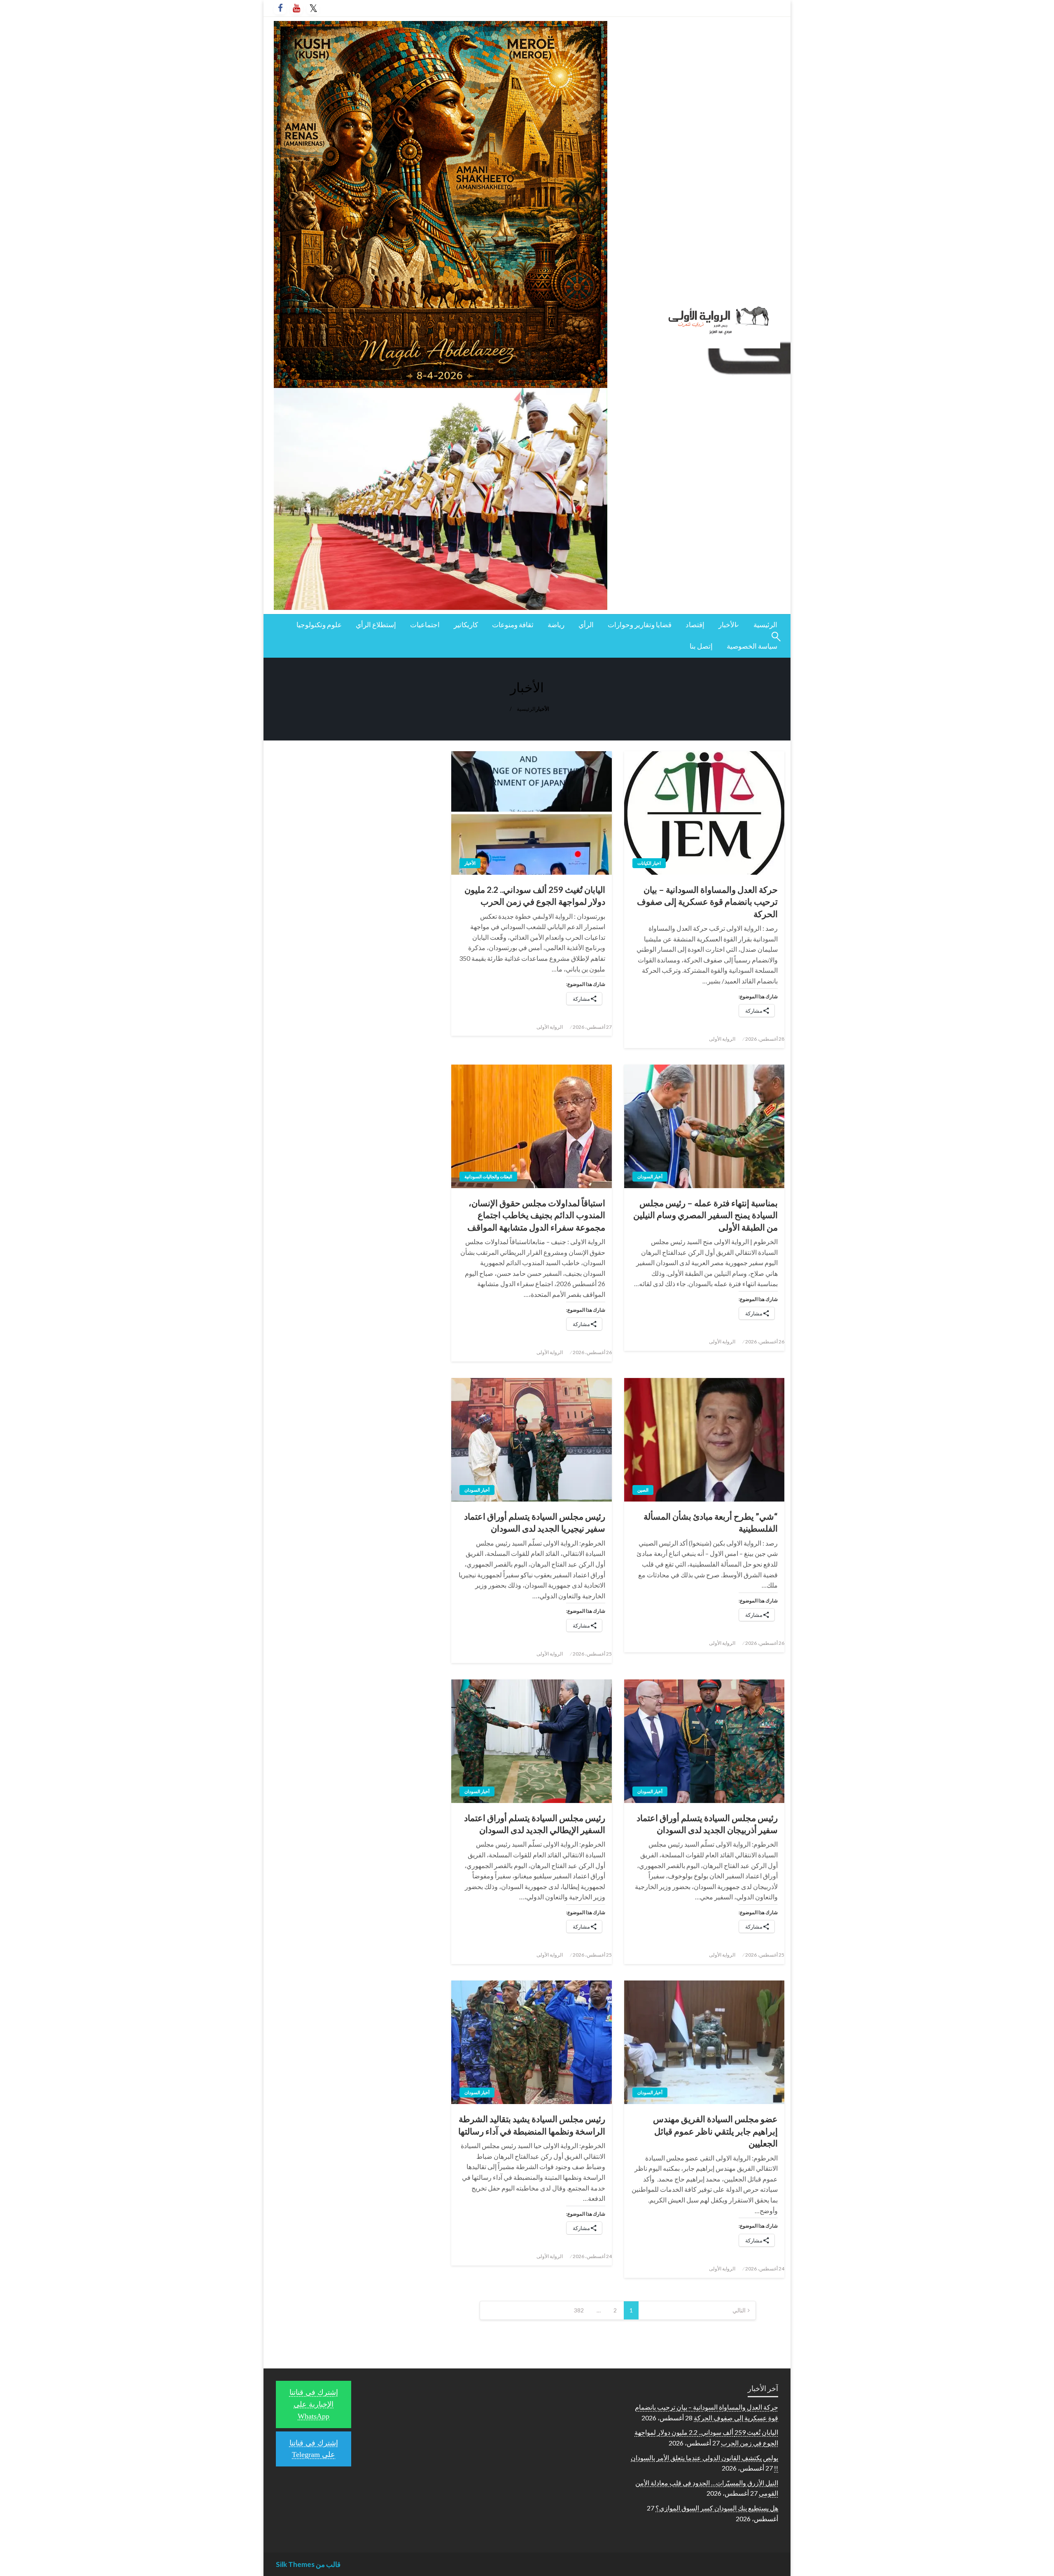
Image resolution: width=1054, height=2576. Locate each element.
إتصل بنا (701, 646)
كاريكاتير (466, 625)
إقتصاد (695, 625)
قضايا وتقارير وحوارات (640, 625)
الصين (643, 1490)
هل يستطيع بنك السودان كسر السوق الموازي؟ (717, 2508)
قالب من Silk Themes (308, 2564)
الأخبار (728, 625)
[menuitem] (765, 625)
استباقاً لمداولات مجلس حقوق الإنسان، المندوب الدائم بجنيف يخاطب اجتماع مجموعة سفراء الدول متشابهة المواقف (536, 1215)
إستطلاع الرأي (376, 625)
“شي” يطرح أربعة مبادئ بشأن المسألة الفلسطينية (711, 1522)
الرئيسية (765, 625)
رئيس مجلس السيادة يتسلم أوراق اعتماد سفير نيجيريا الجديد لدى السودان (534, 1522)
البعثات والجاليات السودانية (488, 1176)
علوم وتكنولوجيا (319, 625)
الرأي (586, 625)
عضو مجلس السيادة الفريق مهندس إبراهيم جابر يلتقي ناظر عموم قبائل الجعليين (715, 2131)
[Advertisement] (353, 815)
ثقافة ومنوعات (513, 625)
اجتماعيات (425, 625)
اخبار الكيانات (649, 863)
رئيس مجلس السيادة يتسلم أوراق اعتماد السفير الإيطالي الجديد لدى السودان (534, 1824)
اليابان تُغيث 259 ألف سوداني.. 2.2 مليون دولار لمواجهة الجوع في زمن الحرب (535, 895)
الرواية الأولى (722, 1039)
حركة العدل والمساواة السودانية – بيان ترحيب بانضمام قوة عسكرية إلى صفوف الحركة (707, 901)
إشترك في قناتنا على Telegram (314, 2449)
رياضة (556, 625)
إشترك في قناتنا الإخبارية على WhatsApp (314, 2404)
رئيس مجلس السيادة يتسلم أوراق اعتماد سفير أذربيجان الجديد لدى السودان (707, 1824)
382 (579, 2310)
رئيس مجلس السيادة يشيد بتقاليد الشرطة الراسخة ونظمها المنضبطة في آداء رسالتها (532, 2125)
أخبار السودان (650, 1176)
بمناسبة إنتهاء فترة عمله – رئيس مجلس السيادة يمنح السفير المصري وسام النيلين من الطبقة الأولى (705, 1215)
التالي (739, 2310)
